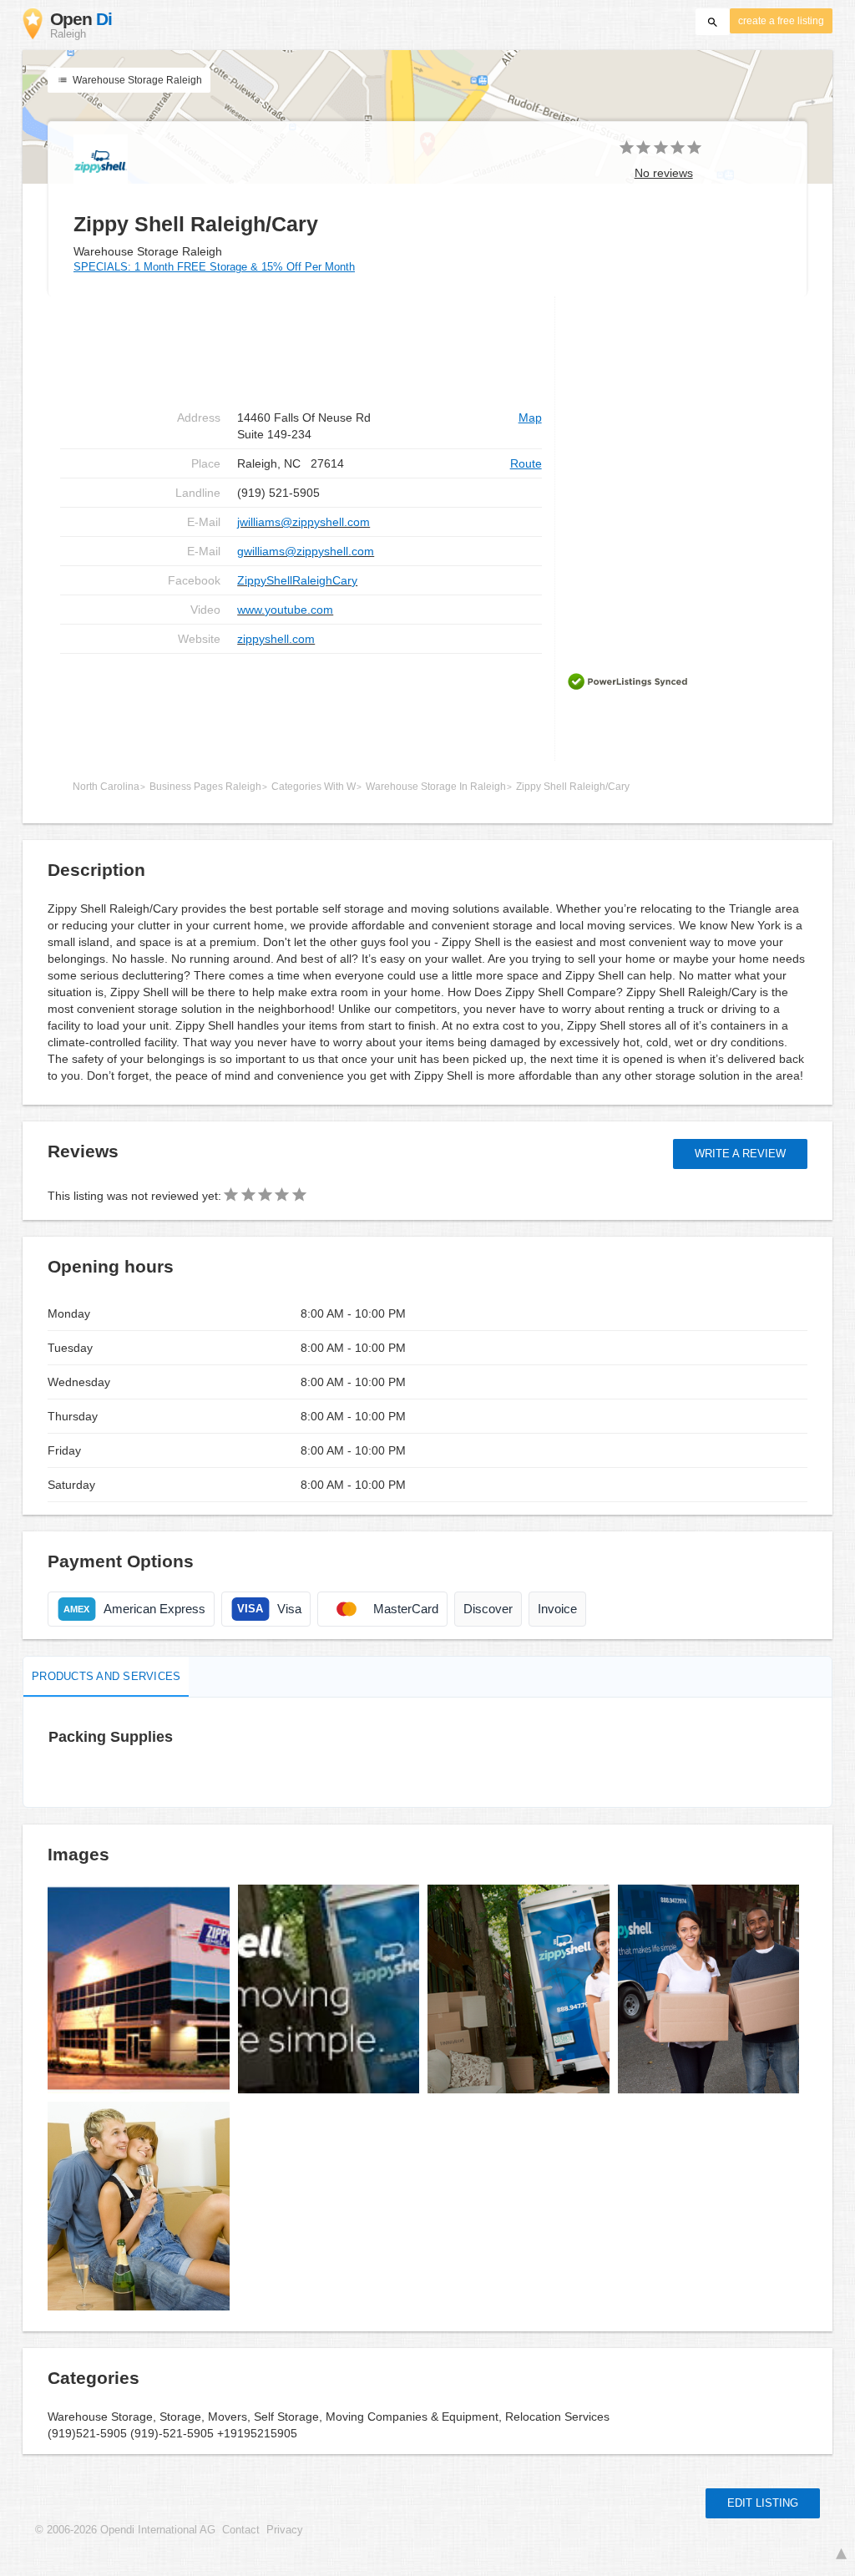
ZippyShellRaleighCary (297, 580)
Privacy (285, 2530)
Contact (241, 2530)
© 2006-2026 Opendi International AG (125, 2530)
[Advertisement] (301, 707)
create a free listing (781, 21)
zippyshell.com (276, 639)
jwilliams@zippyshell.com (304, 522)
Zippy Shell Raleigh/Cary (573, 787)
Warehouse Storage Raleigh (136, 80)
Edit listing (763, 2503)
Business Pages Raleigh (205, 787)
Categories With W (314, 787)
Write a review (740, 1154)
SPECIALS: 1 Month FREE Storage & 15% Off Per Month (214, 267)
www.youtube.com (285, 610)
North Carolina (106, 787)
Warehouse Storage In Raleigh (436, 787)
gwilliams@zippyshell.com (306, 551)
